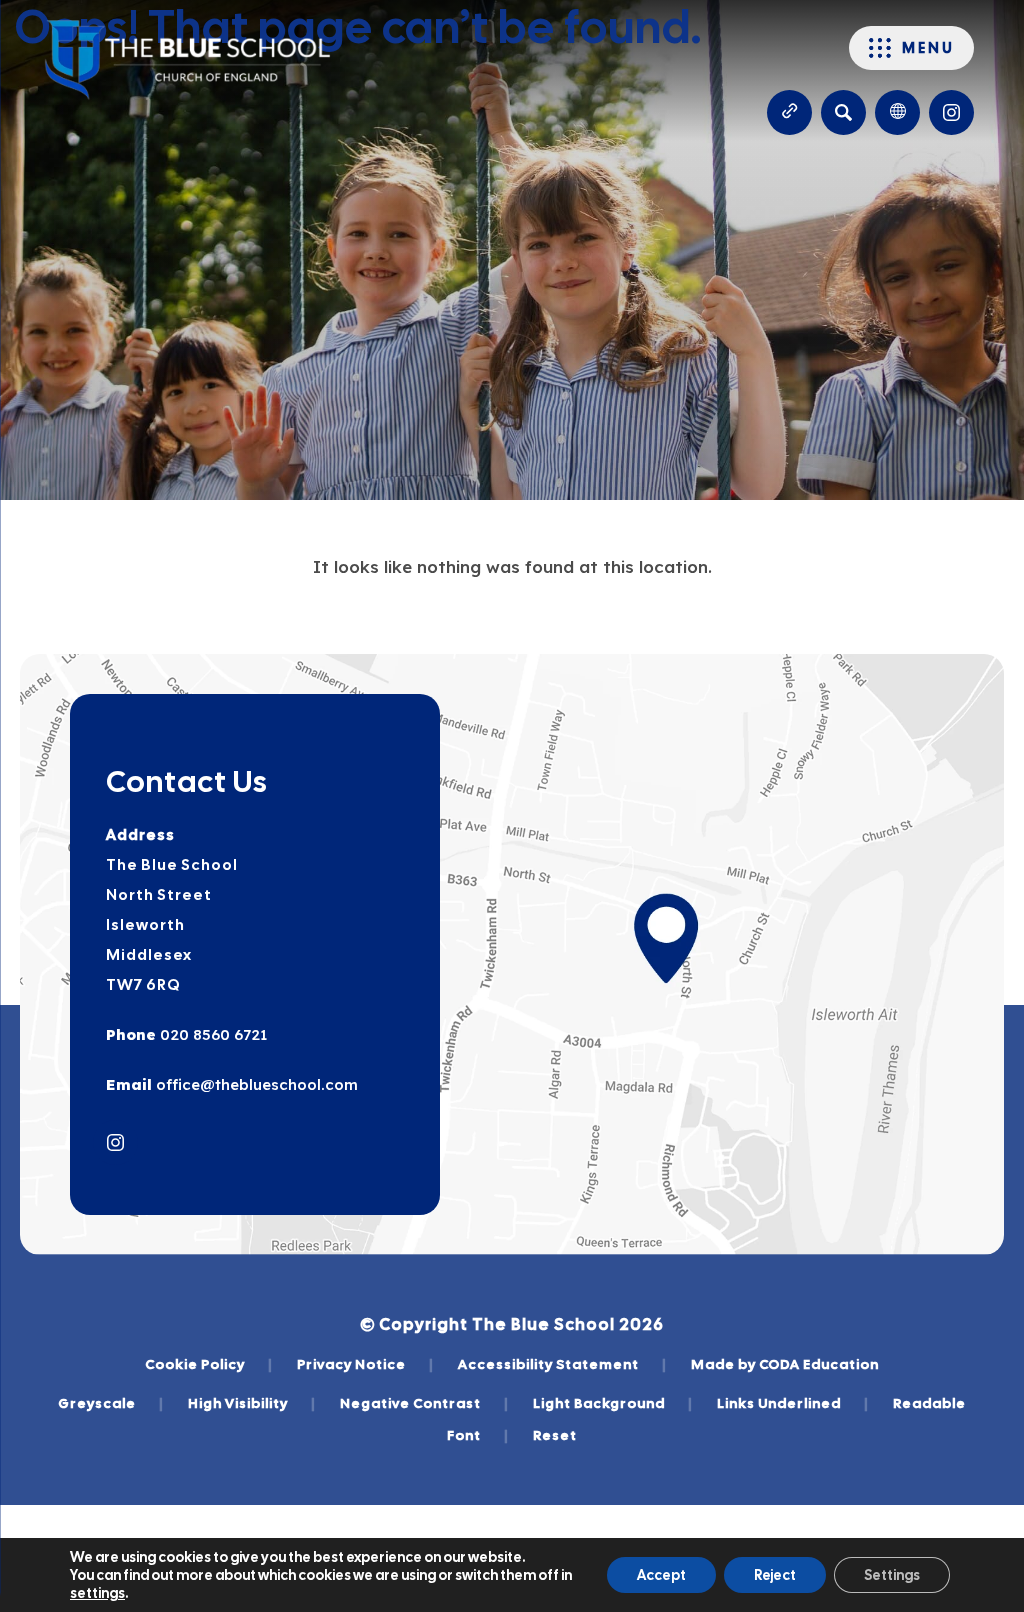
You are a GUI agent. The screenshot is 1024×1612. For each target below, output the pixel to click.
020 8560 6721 (211, 1034)
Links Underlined (793, 1403)
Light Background (613, 1403)
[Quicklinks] (789, 112)
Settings (892, 1575)
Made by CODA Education (785, 1364)
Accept (661, 1575)
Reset (555, 1435)
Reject (775, 1575)
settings (97, 1593)
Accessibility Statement (562, 1364)
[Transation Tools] (897, 112)
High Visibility (252, 1403)
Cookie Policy (209, 1364)
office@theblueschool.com (255, 1084)
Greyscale (111, 1403)
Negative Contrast (424, 1403)
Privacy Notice (365, 1364)
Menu (928, 48)
